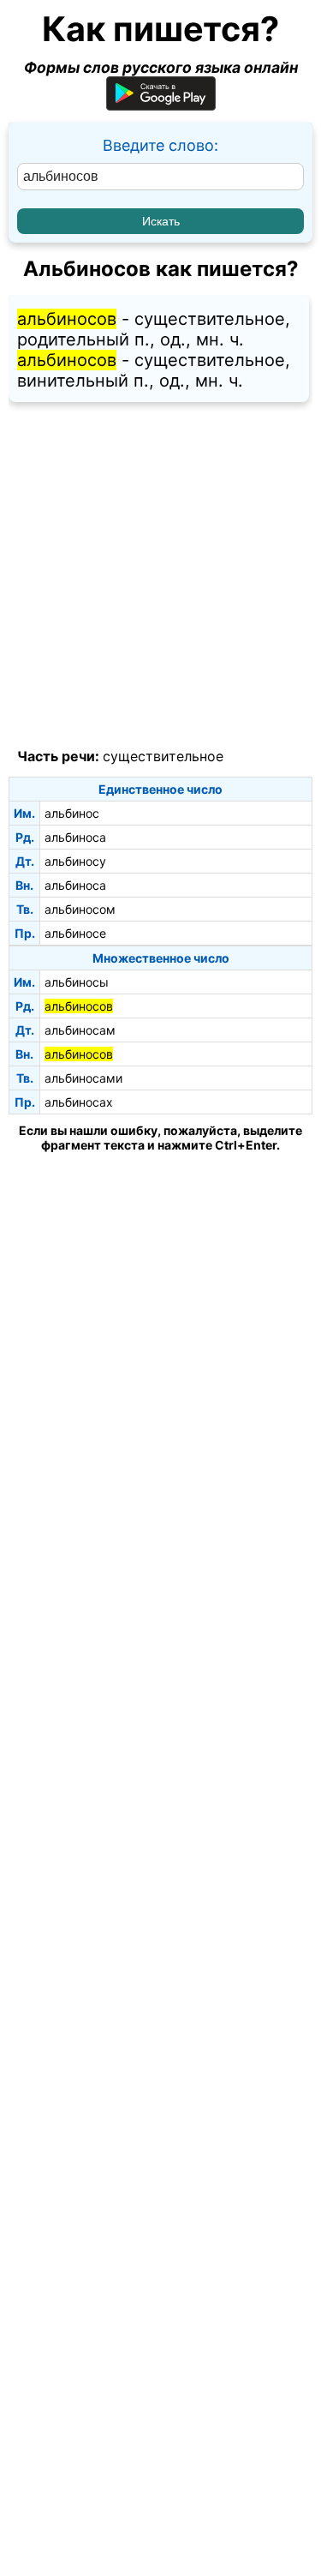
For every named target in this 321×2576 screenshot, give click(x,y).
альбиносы (77, 982)
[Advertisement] (160, 576)
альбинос (72, 813)
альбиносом (80, 909)
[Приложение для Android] (161, 105)
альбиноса (75, 837)
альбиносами (83, 1078)
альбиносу (75, 861)
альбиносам (80, 1030)
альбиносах (79, 1102)
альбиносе (75, 933)
